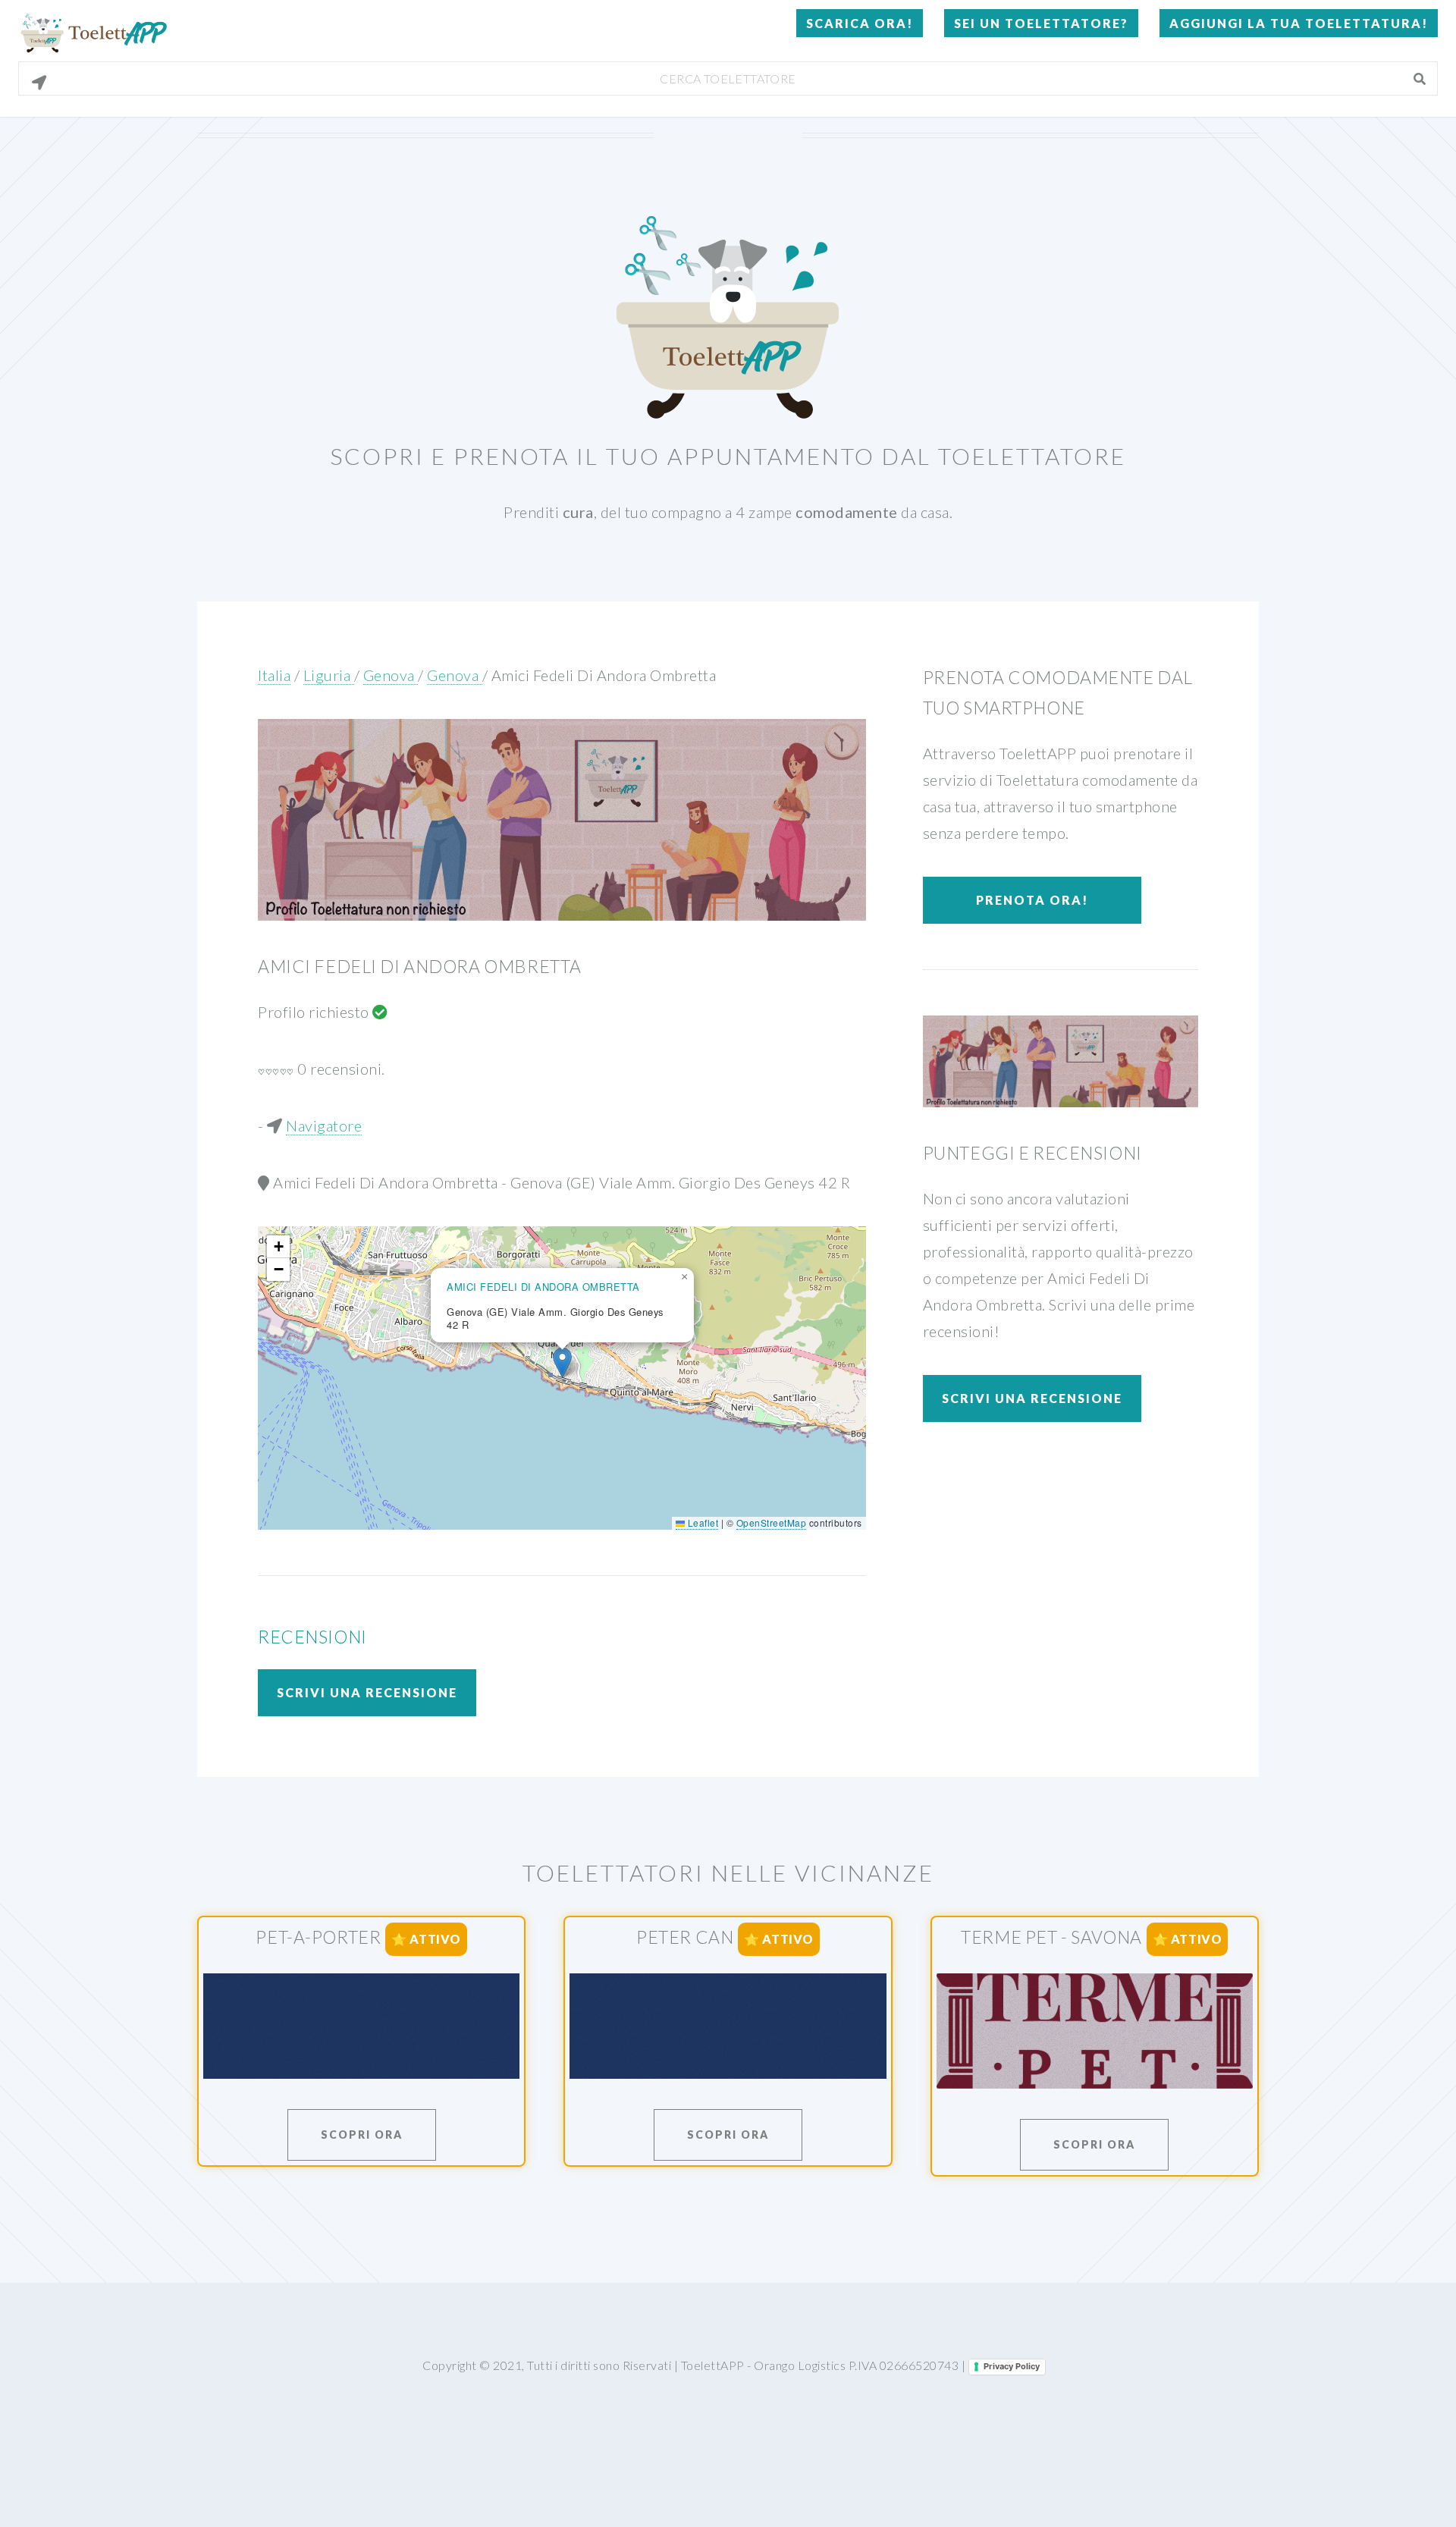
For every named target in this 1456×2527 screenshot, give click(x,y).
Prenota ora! (1032, 900)
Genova (391, 675)
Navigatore (324, 1125)
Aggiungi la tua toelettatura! (1299, 23)
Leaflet (701, 1522)
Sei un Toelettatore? (1041, 23)
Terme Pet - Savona (1051, 1937)
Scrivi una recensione (367, 1692)
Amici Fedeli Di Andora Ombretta (604, 675)
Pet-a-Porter (318, 1937)
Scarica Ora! (860, 23)
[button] (562, 1362)
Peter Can (685, 1937)
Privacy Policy (1012, 2366)
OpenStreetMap (772, 1522)
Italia (274, 675)
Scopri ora (362, 2135)
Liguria (329, 675)
